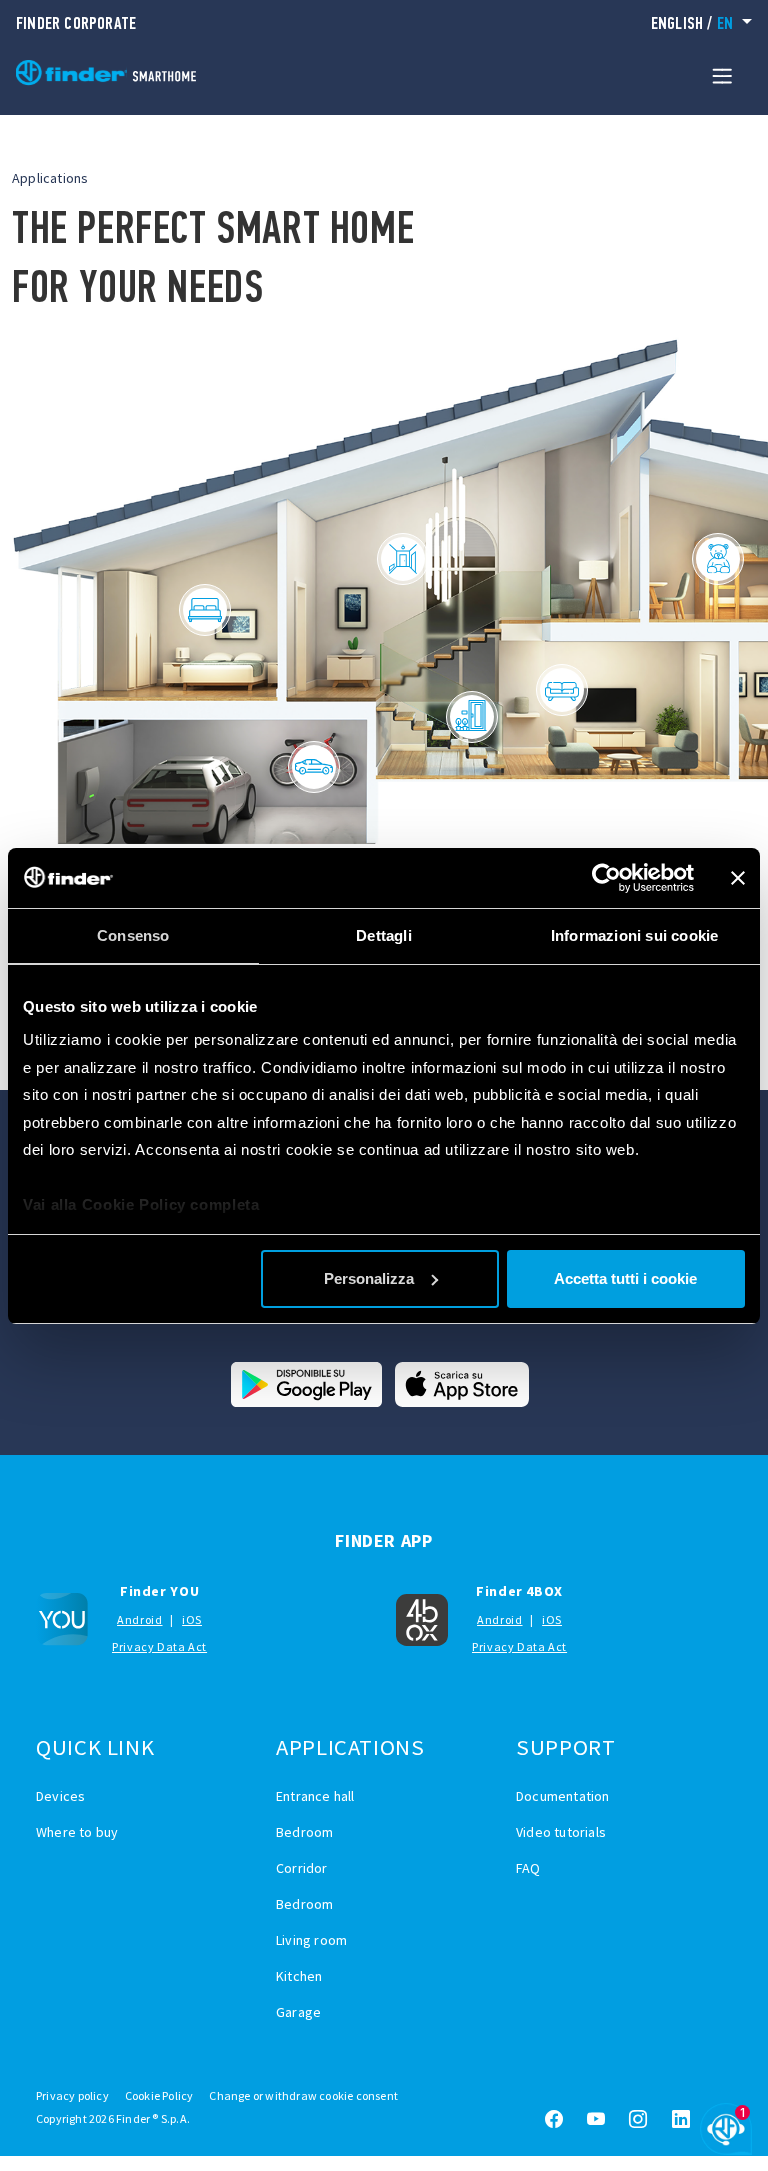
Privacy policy (72, 2095)
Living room (311, 1940)
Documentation (563, 1796)
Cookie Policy (159, 2095)
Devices (60, 1796)
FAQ (528, 1868)
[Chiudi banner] (738, 878)
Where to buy (77, 1832)
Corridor (302, 1868)
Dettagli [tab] (384, 935)
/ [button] (692, 23)
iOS (192, 1619)
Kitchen (299, 1976)
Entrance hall (315, 1796)
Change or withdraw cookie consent (303, 2095)
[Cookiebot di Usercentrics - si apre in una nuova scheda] (606, 878)
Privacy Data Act (159, 1646)
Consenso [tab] (133, 935)
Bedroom (304, 1832)
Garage (298, 2012)
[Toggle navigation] (722, 75)
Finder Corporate (76, 23)
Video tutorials (561, 1832)
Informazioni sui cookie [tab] (635, 935)
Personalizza (369, 1278)
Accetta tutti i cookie (625, 1278)
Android (139, 1619)
